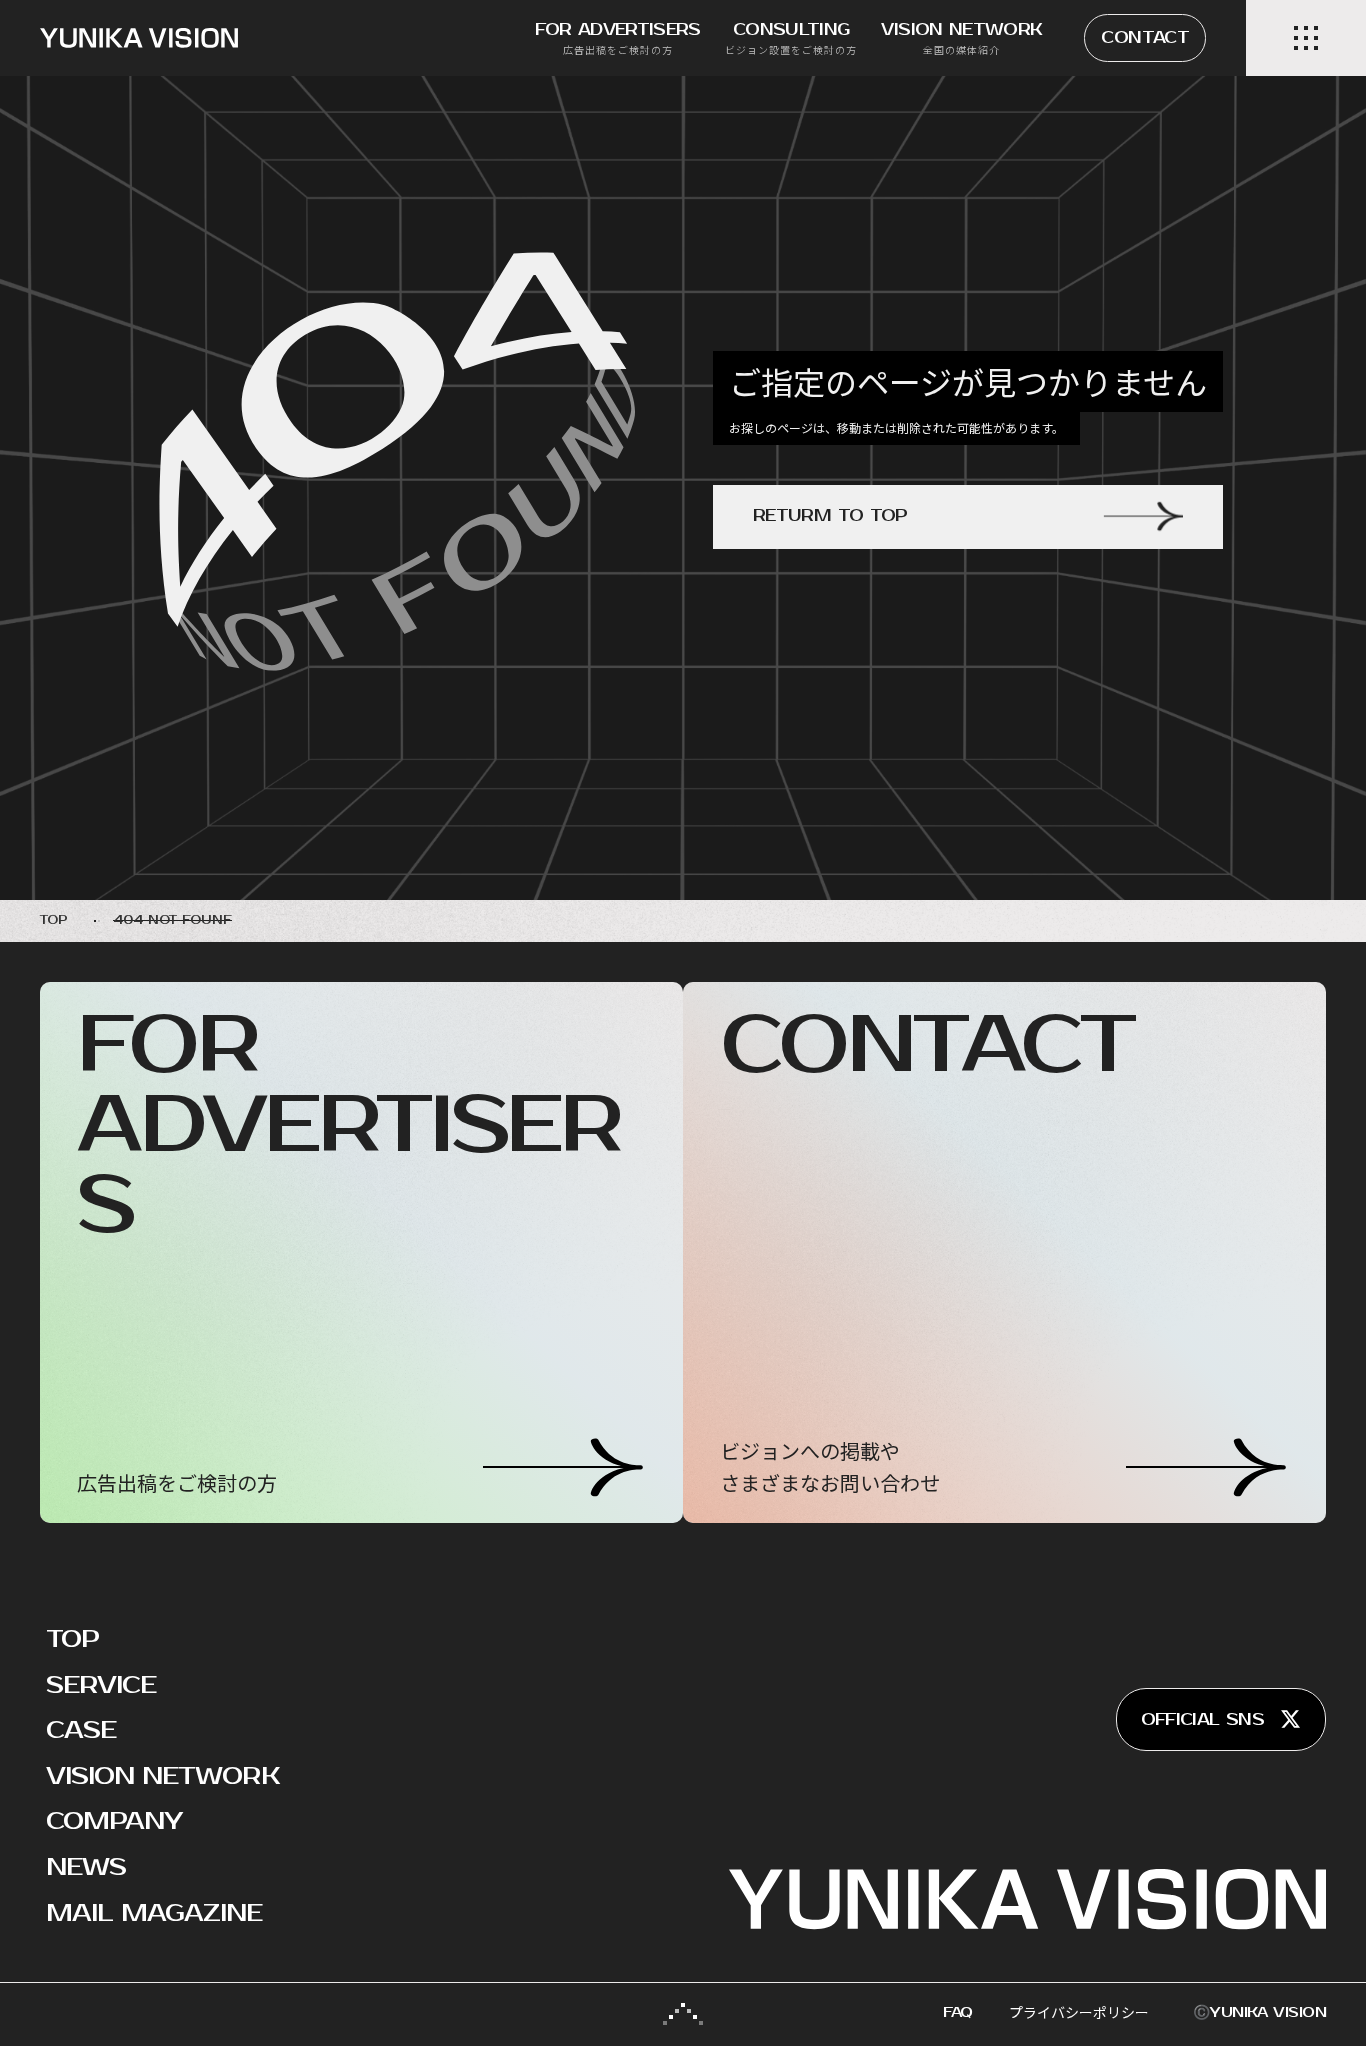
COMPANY (114, 1821)
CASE (81, 1730)
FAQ (958, 2012)
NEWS (86, 1867)
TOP (72, 1639)
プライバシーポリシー (1079, 2012)
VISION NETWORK (163, 1776)
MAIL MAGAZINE (154, 1913)
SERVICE (101, 1685)
